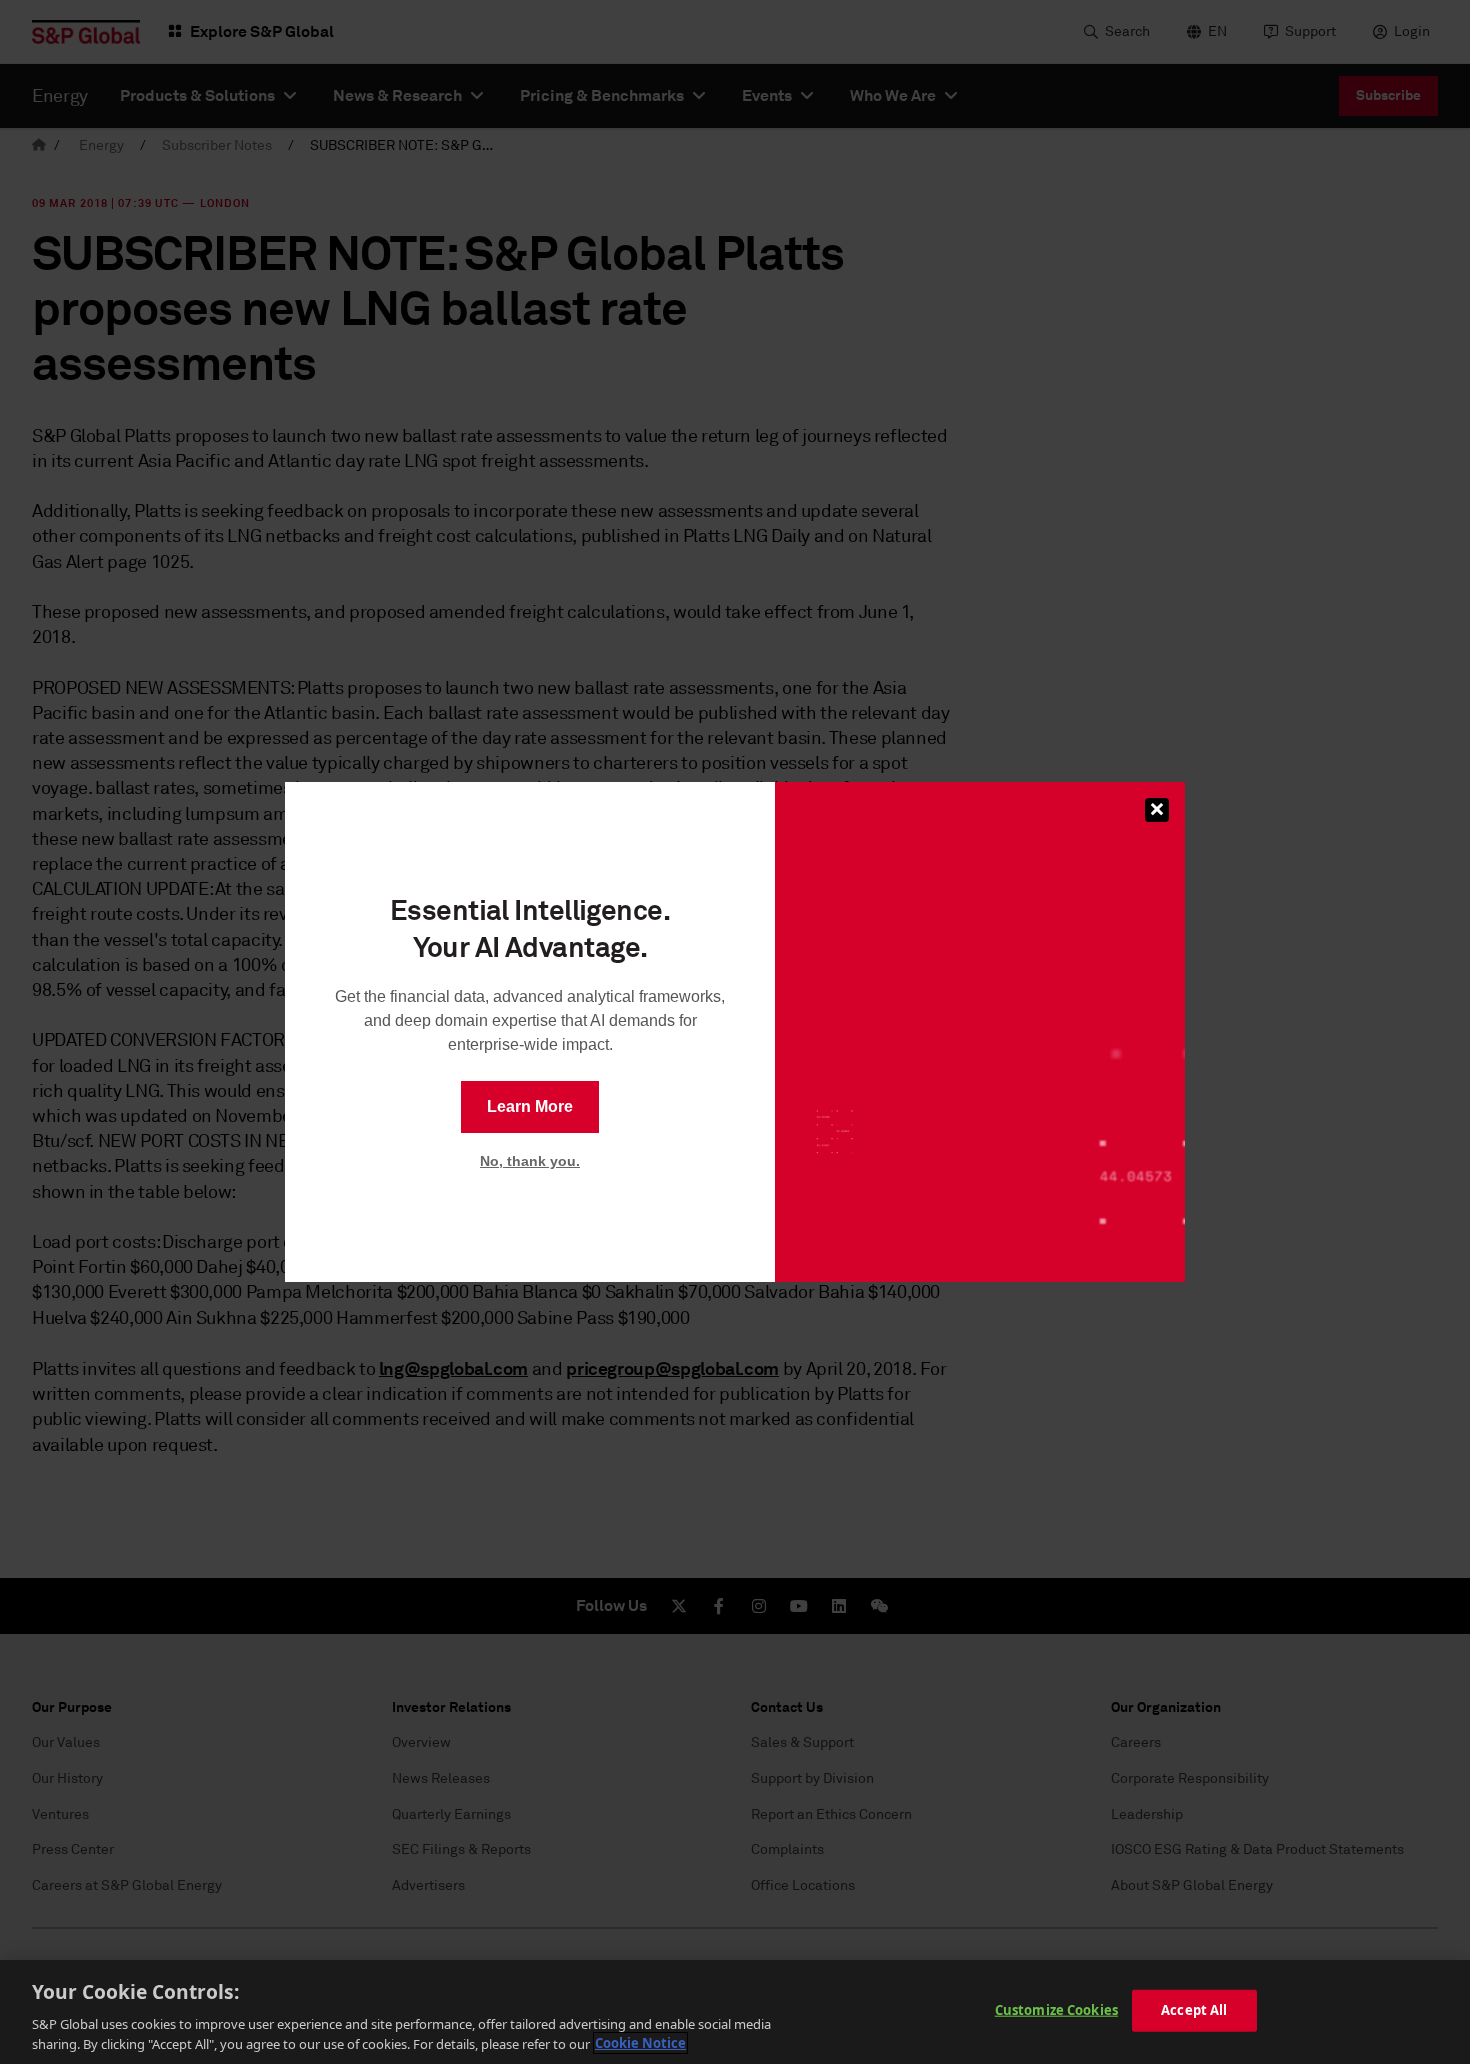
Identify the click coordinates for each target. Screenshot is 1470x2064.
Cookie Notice (640, 2043)
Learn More (530, 1106)
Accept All (1194, 2010)
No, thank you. (530, 1161)
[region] (735, 2012)
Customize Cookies (1056, 2010)
